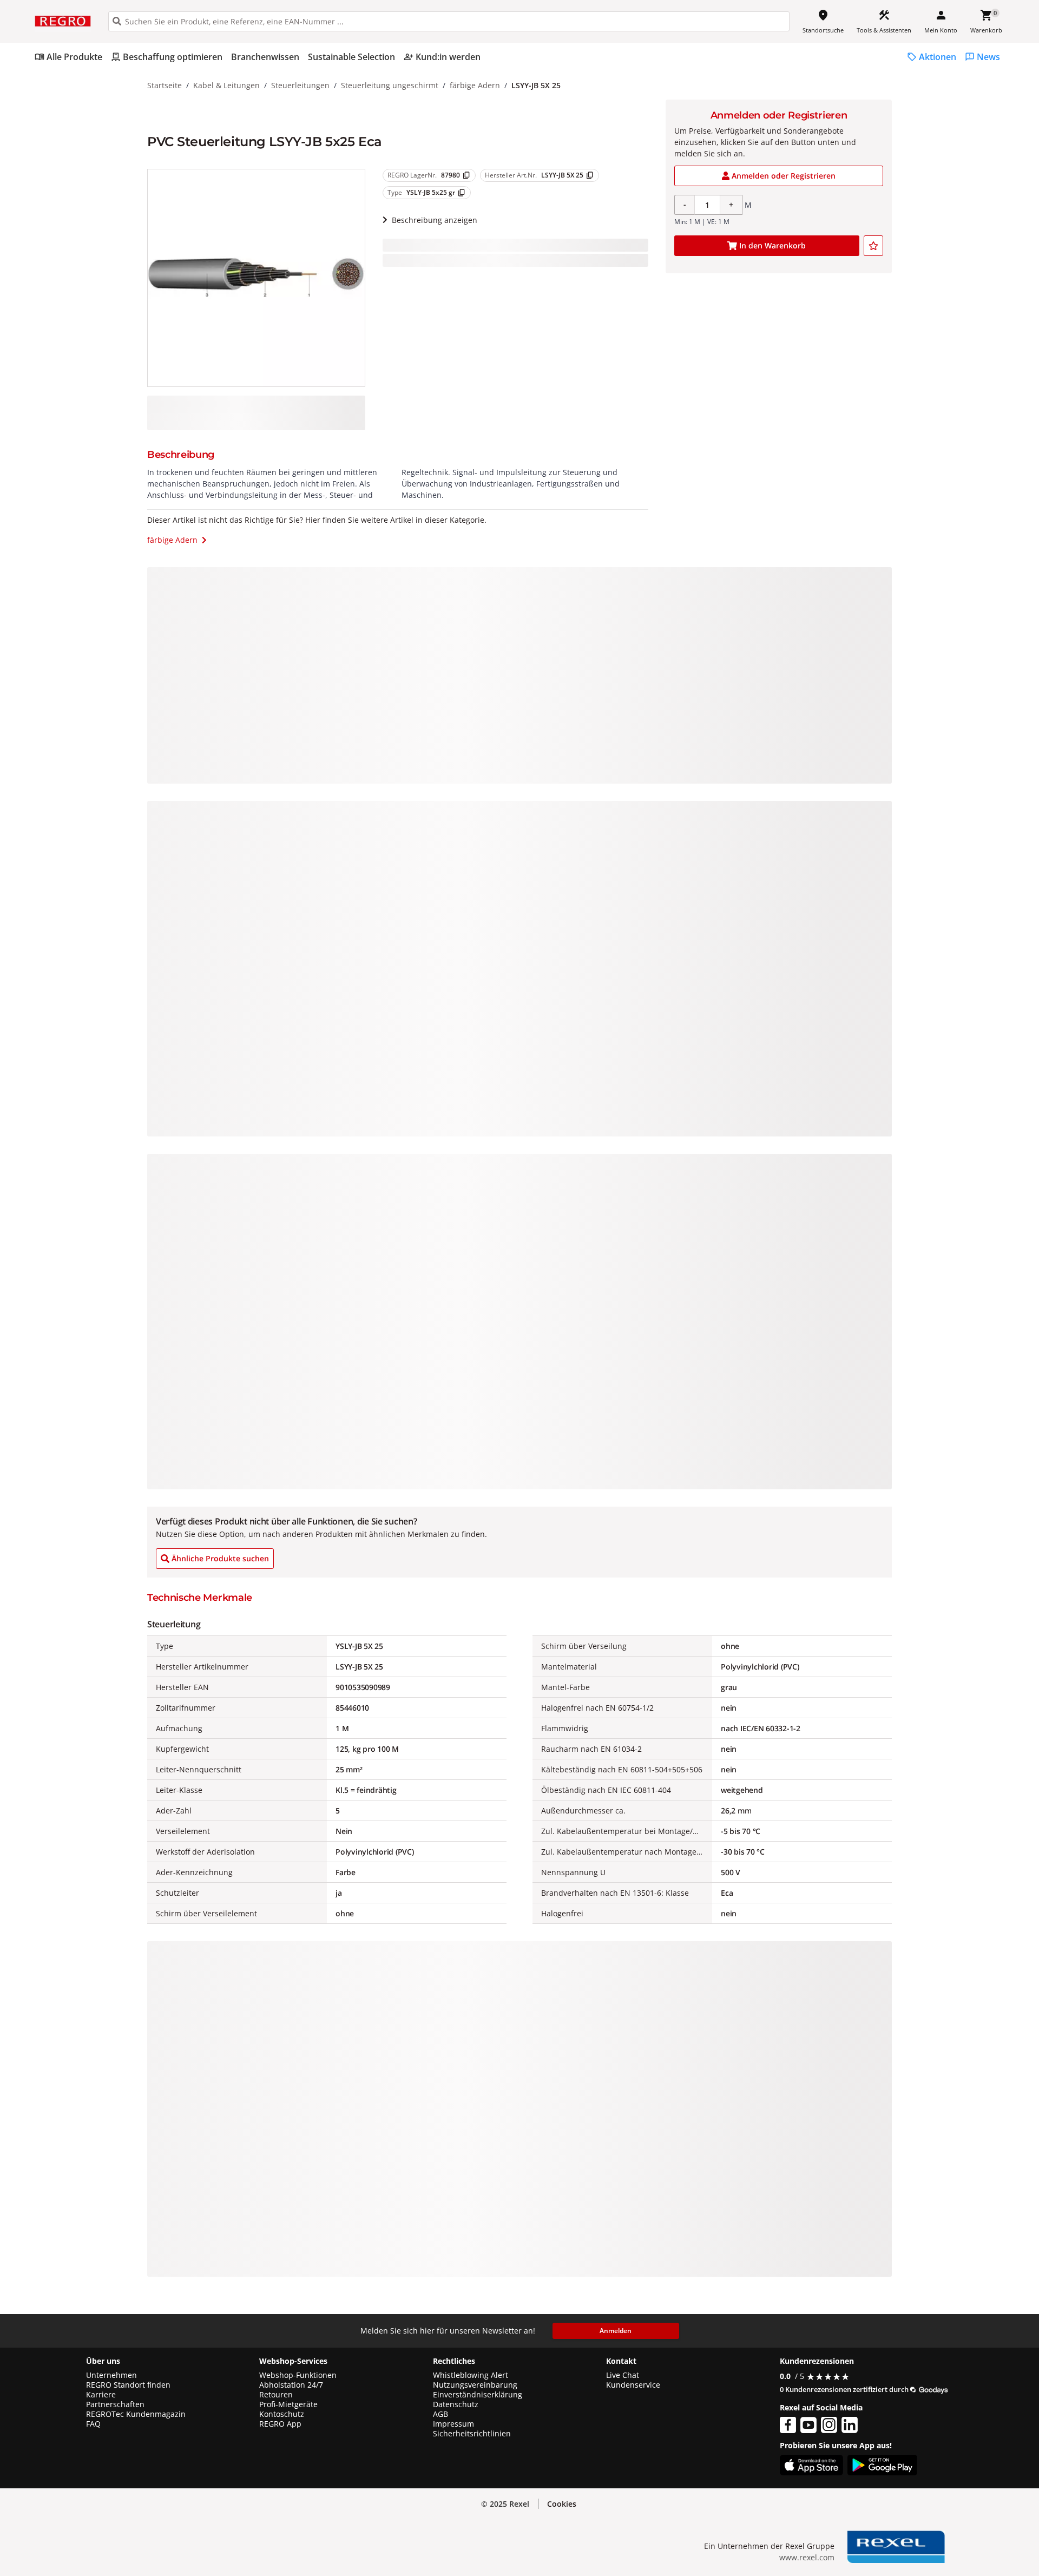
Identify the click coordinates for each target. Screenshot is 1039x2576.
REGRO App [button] (280, 2424)
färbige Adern (475, 85)
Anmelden (616, 2331)
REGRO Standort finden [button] (128, 2385)
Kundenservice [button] (633, 2385)
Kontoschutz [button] (282, 2414)
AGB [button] (440, 2414)
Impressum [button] (453, 2424)
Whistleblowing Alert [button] (471, 2375)
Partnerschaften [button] (115, 2404)
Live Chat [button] (623, 2375)
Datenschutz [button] (456, 2404)
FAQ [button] (93, 2424)
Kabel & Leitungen (226, 85)
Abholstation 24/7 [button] (291, 2385)
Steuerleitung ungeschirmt (390, 85)
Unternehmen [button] (111, 2375)
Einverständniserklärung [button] (478, 2395)
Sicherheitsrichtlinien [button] (472, 2434)
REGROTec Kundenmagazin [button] (136, 2414)
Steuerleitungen (300, 85)
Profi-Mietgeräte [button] (288, 2404)
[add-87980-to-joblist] (873, 246)
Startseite (165, 85)
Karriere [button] (101, 2395)
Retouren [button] (276, 2395)
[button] (562, 2504)
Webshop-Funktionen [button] (298, 2375)
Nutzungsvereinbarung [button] (475, 2385)
